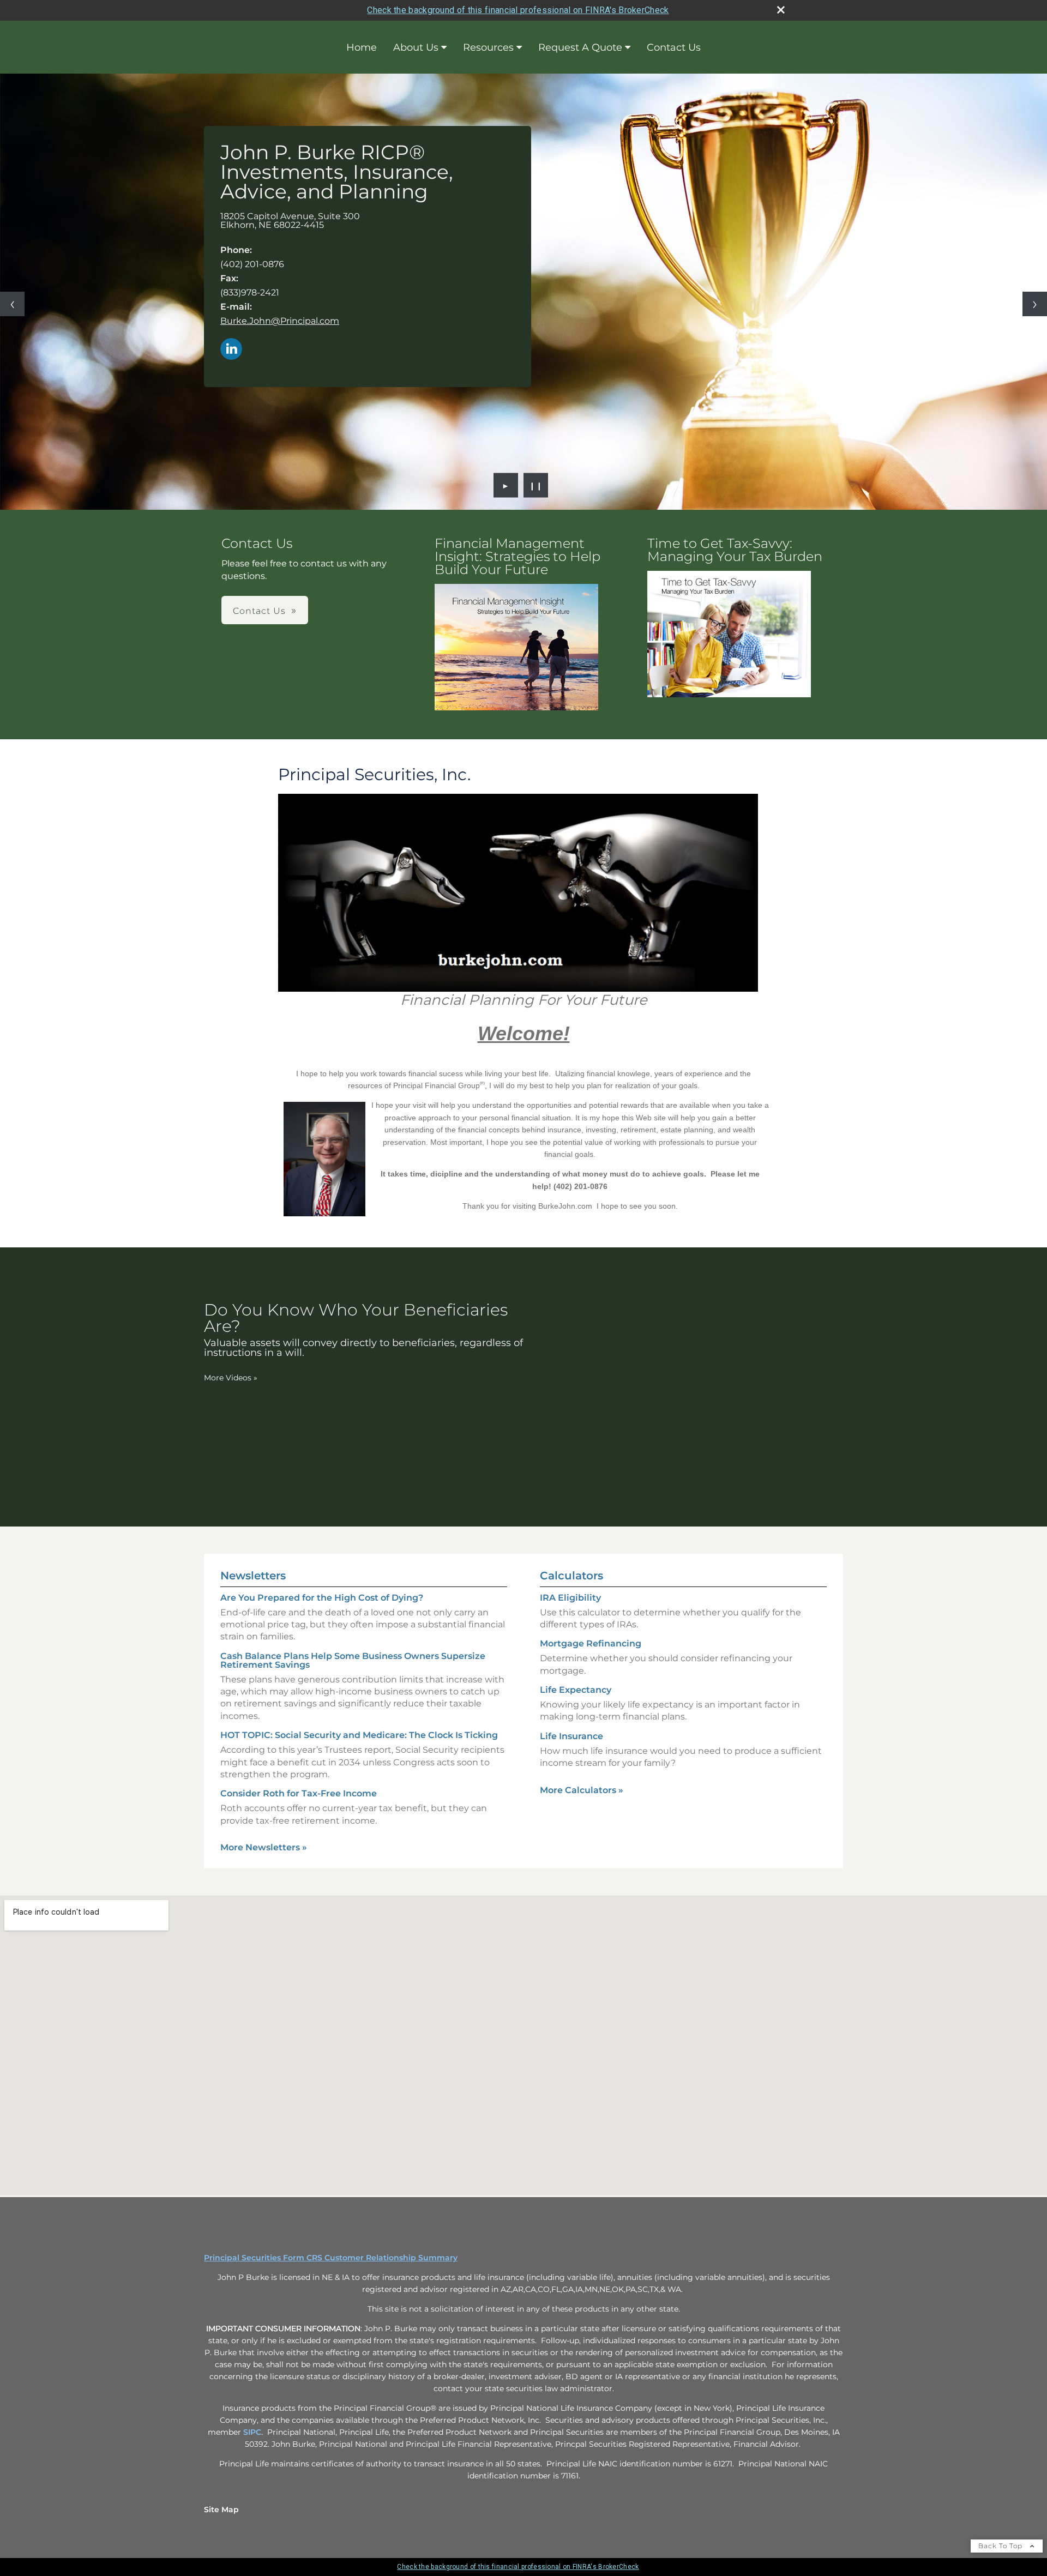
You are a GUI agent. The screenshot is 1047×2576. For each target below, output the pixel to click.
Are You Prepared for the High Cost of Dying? (322, 1598)
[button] (516, 647)
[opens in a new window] (516, 648)
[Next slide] (1035, 304)
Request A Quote (580, 47)
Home (362, 47)
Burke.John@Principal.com (280, 321)
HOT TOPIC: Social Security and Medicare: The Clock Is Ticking (359, 1735)
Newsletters (253, 1576)
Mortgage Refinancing (591, 1643)
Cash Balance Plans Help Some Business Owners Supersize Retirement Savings (353, 1660)
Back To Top (1001, 2546)
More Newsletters (264, 1847)
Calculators (571, 1576)
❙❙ (536, 485)
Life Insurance (571, 1736)
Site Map (221, 2509)
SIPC (252, 2432)
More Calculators (582, 1790)
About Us (416, 47)
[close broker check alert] (781, 10)
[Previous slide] (12, 304)
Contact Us (674, 47)
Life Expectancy (576, 1690)
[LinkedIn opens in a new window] (231, 350)
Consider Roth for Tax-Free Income (299, 1793)
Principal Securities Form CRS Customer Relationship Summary (331, 2258)
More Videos (231, 1378)
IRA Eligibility (570, 1598)
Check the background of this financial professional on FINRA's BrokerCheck (518, 10)
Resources (488, 47)
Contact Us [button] (259, 611)
